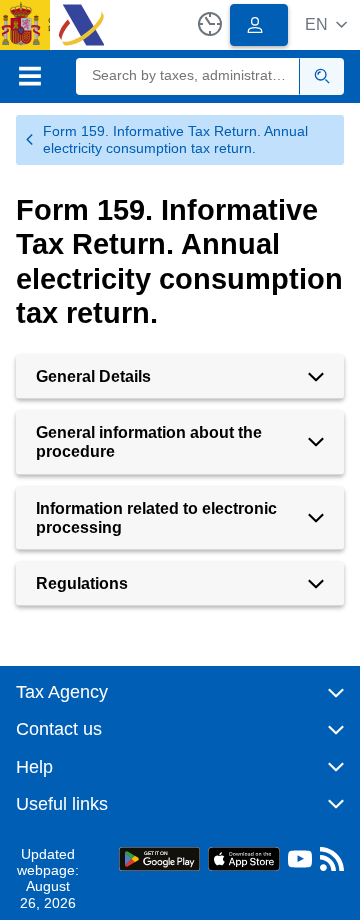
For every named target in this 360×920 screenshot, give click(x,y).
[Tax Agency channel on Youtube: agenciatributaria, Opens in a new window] (300, 863)
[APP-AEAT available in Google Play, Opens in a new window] (159, 857)
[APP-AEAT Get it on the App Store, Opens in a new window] (244, 857)
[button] (326, 24)
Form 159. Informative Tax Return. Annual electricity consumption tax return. (175, 139)
